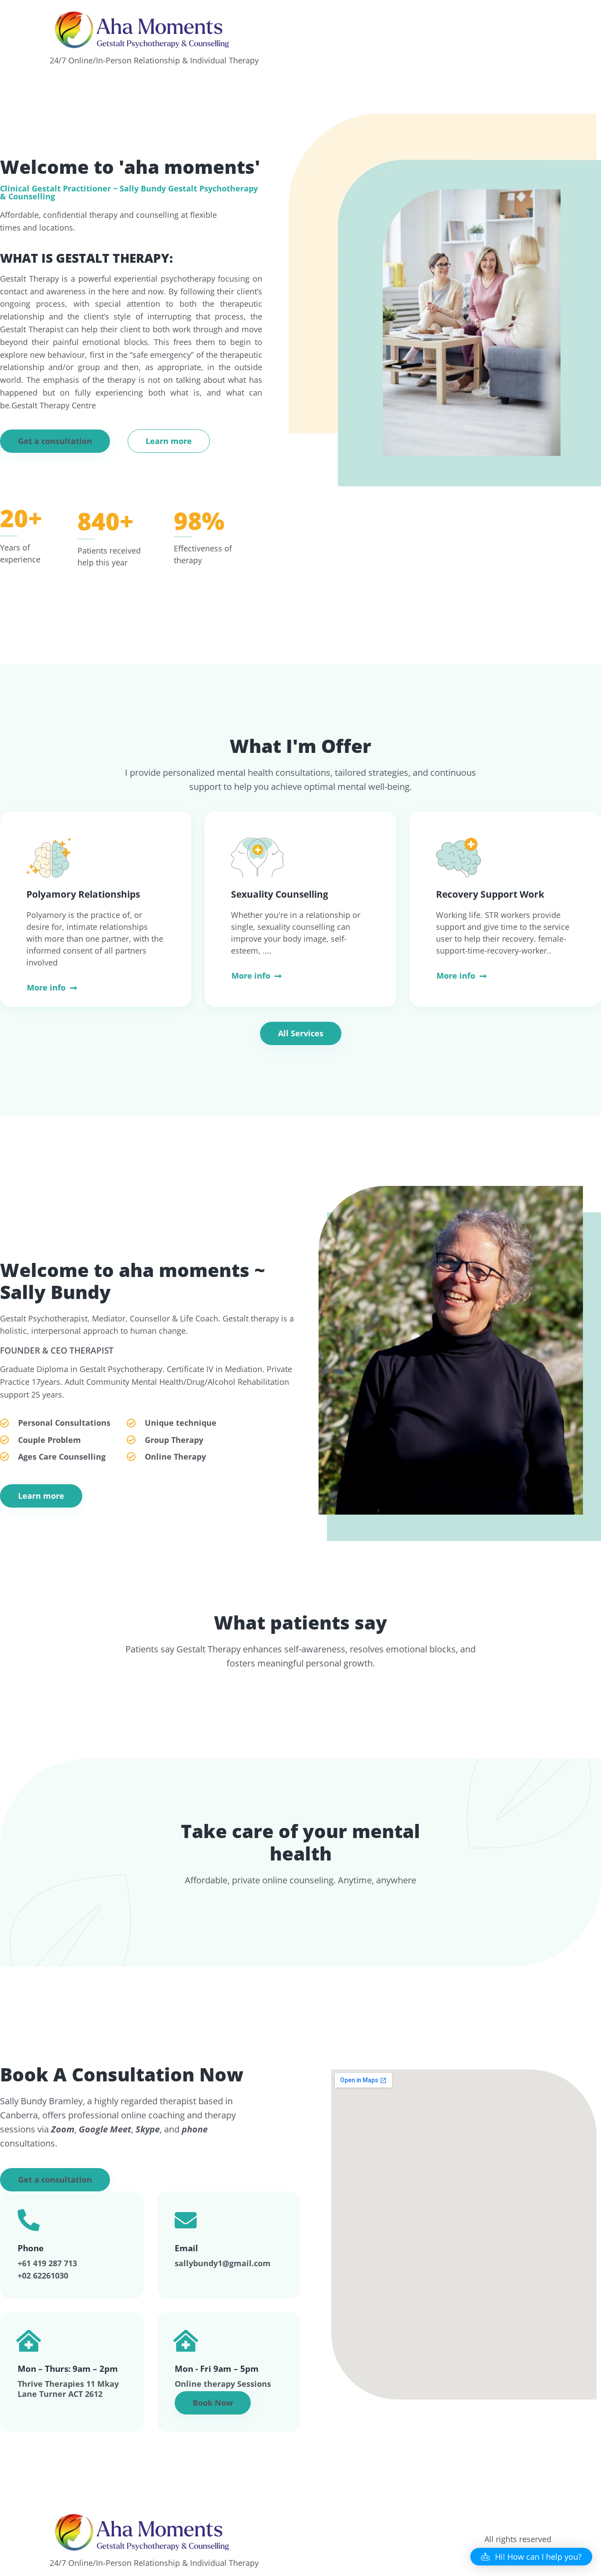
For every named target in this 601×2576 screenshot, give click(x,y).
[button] (55, 441)
